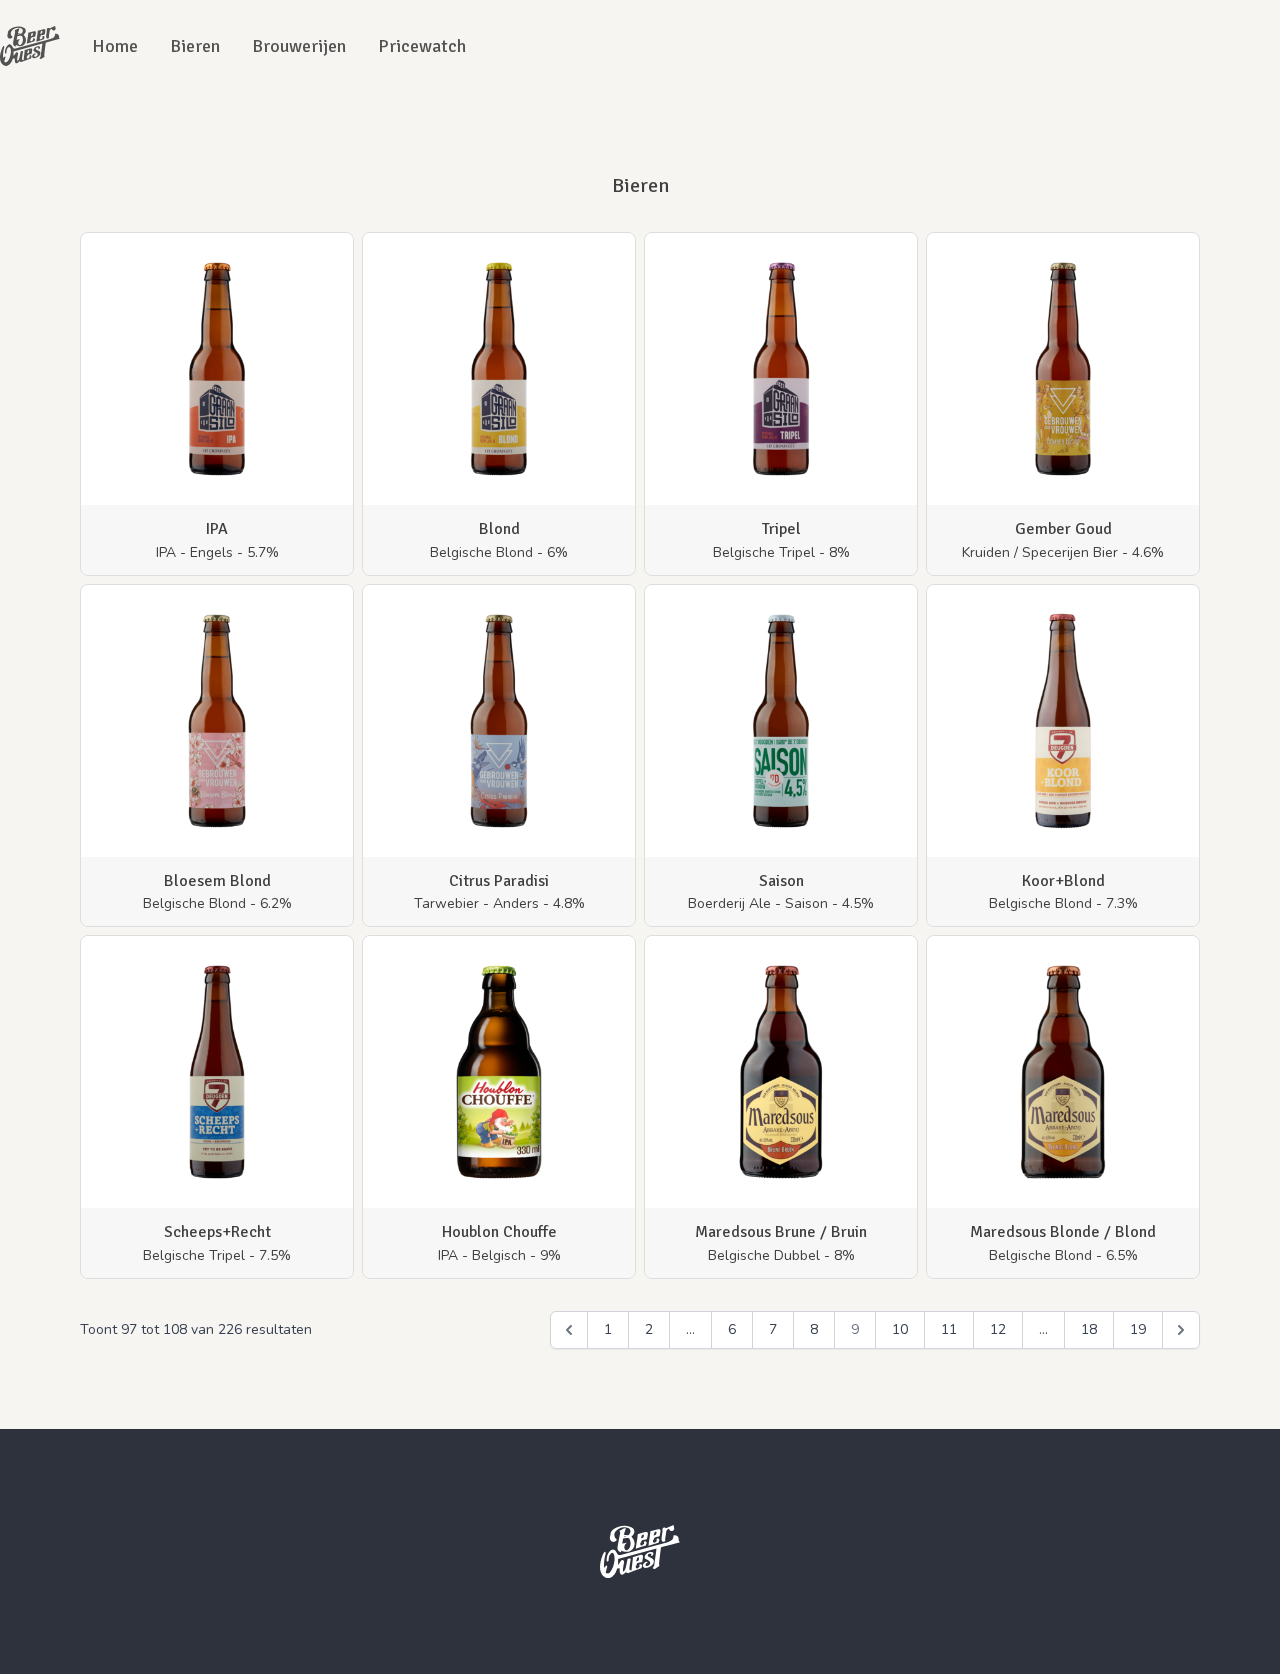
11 (949, 1329)
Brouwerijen (299, 46)
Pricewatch (422, 46)
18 (1089, 1329)
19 (1138, 1329)
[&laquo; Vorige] (569, 1330)
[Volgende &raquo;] (1181, 1330)
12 (998, 1329)
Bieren (195, 46)
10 (900, 1329)
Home (115, 46)
